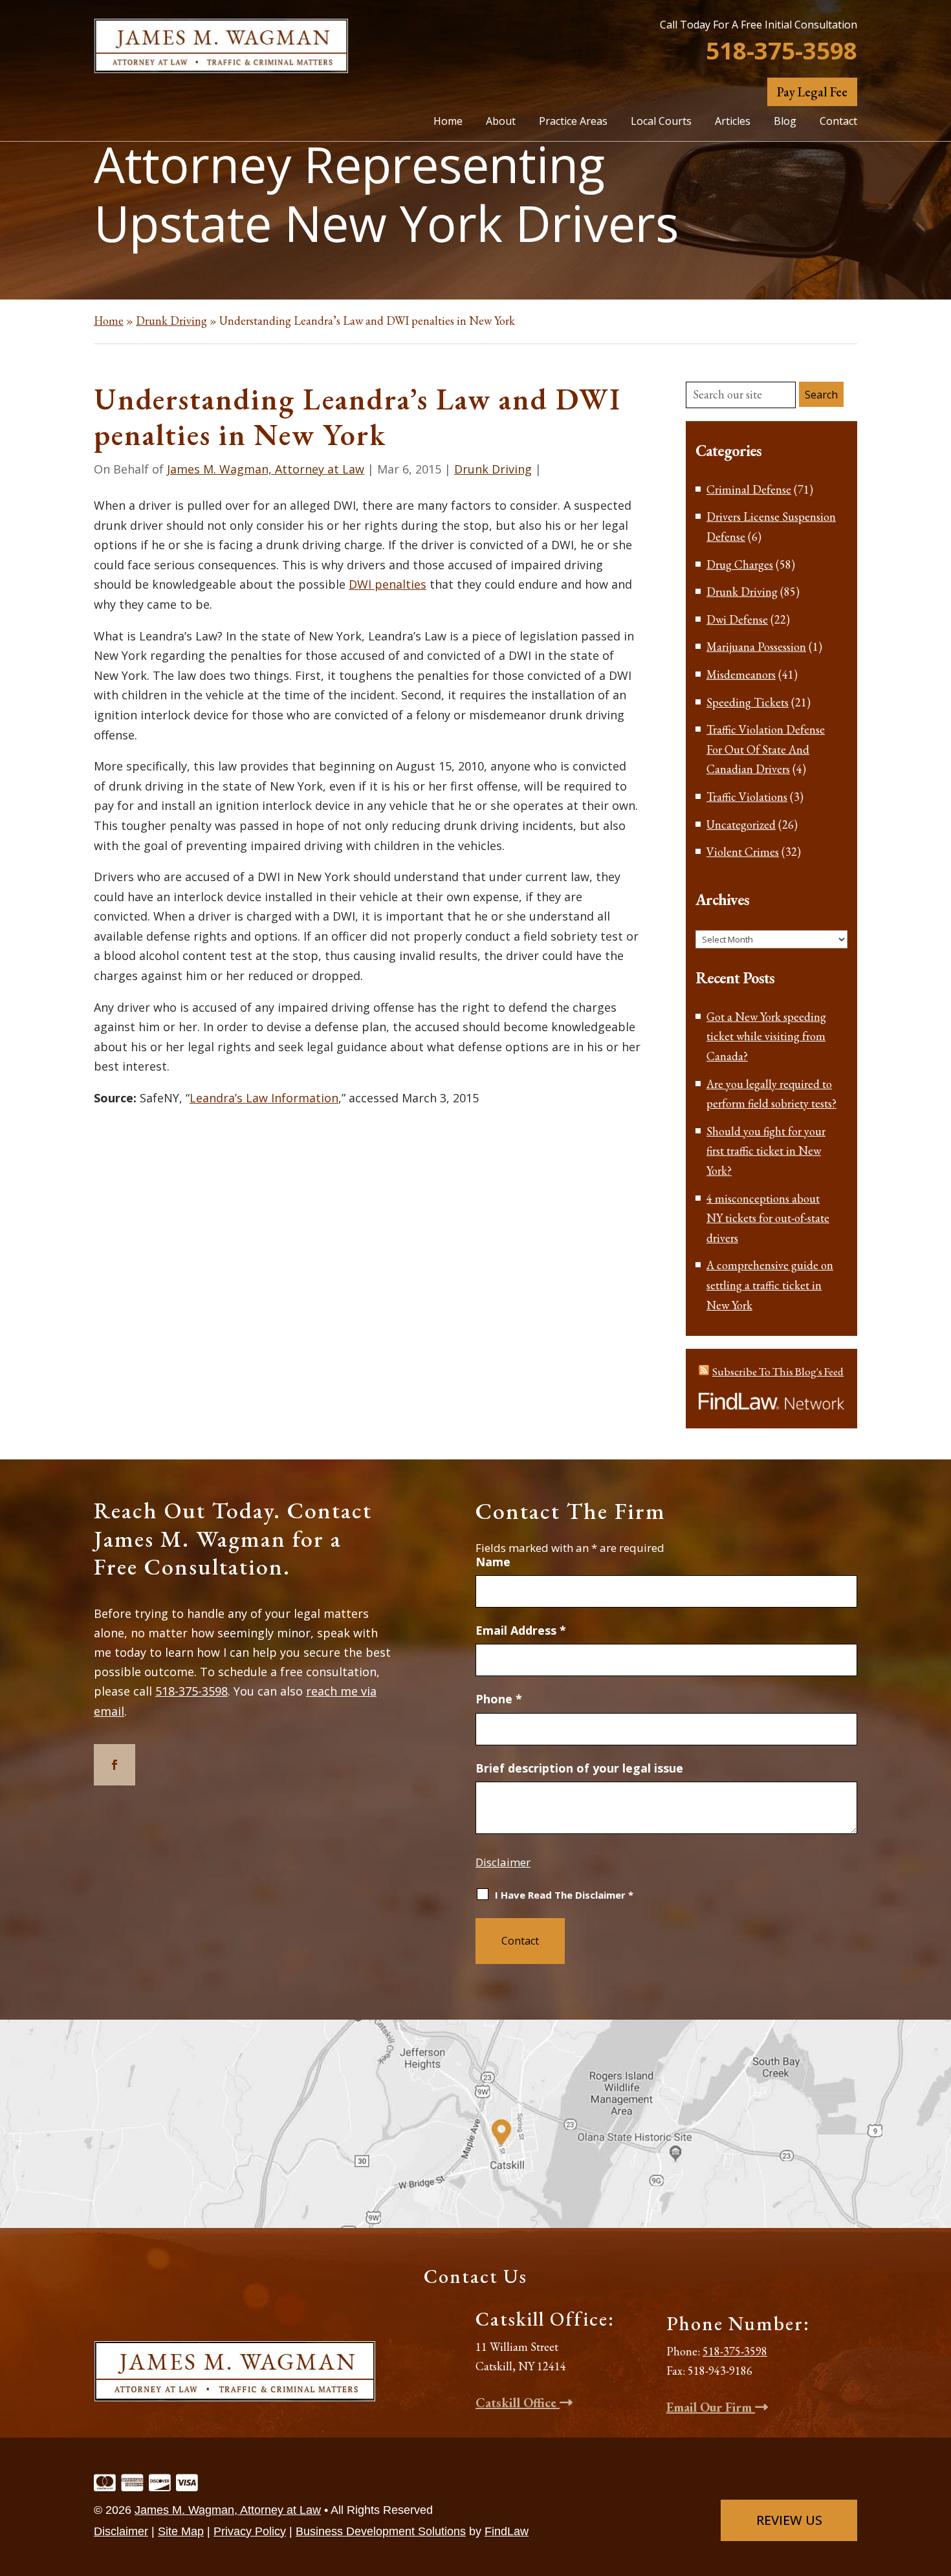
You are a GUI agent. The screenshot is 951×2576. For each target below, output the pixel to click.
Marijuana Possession (756, 647)
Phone (499, 1699)
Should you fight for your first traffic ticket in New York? (766, 1151)
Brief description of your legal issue (579, 1768)
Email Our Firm (711, 2407)
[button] (937, 2482)
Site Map (181, 2531)
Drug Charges (740, 564)
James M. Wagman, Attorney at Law (266, 469)
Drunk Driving (493, 469)
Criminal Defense (749, 489)
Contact (838, 121)
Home (448, 121)
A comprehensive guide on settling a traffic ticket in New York (770, 1285)
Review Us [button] (789, 2520)
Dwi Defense (737, 619)
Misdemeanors (741, 674)
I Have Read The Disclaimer (564, 1895)
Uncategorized (741, 824)
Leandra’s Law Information (264, 1098)
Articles (733, 121)
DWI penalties (388, 584)
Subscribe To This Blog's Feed (778, 1371)
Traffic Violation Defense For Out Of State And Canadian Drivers (766, 749)
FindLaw (507, 2531)
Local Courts (661, 121)
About (501, 121)
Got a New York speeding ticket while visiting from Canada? (766, 1036)
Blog (785, 121)
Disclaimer (503, 1862)
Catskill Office (518, 2403)
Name (493, 1562)
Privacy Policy (250, 2531)
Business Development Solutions (381, 2531)
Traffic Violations (747, 797)
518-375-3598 (782, 50)
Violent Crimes (743, 852)
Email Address (521, 1630)
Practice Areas (573, 121)
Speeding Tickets (748, 702)
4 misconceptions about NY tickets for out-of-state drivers (768, 1218)
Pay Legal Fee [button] (812, 92)
